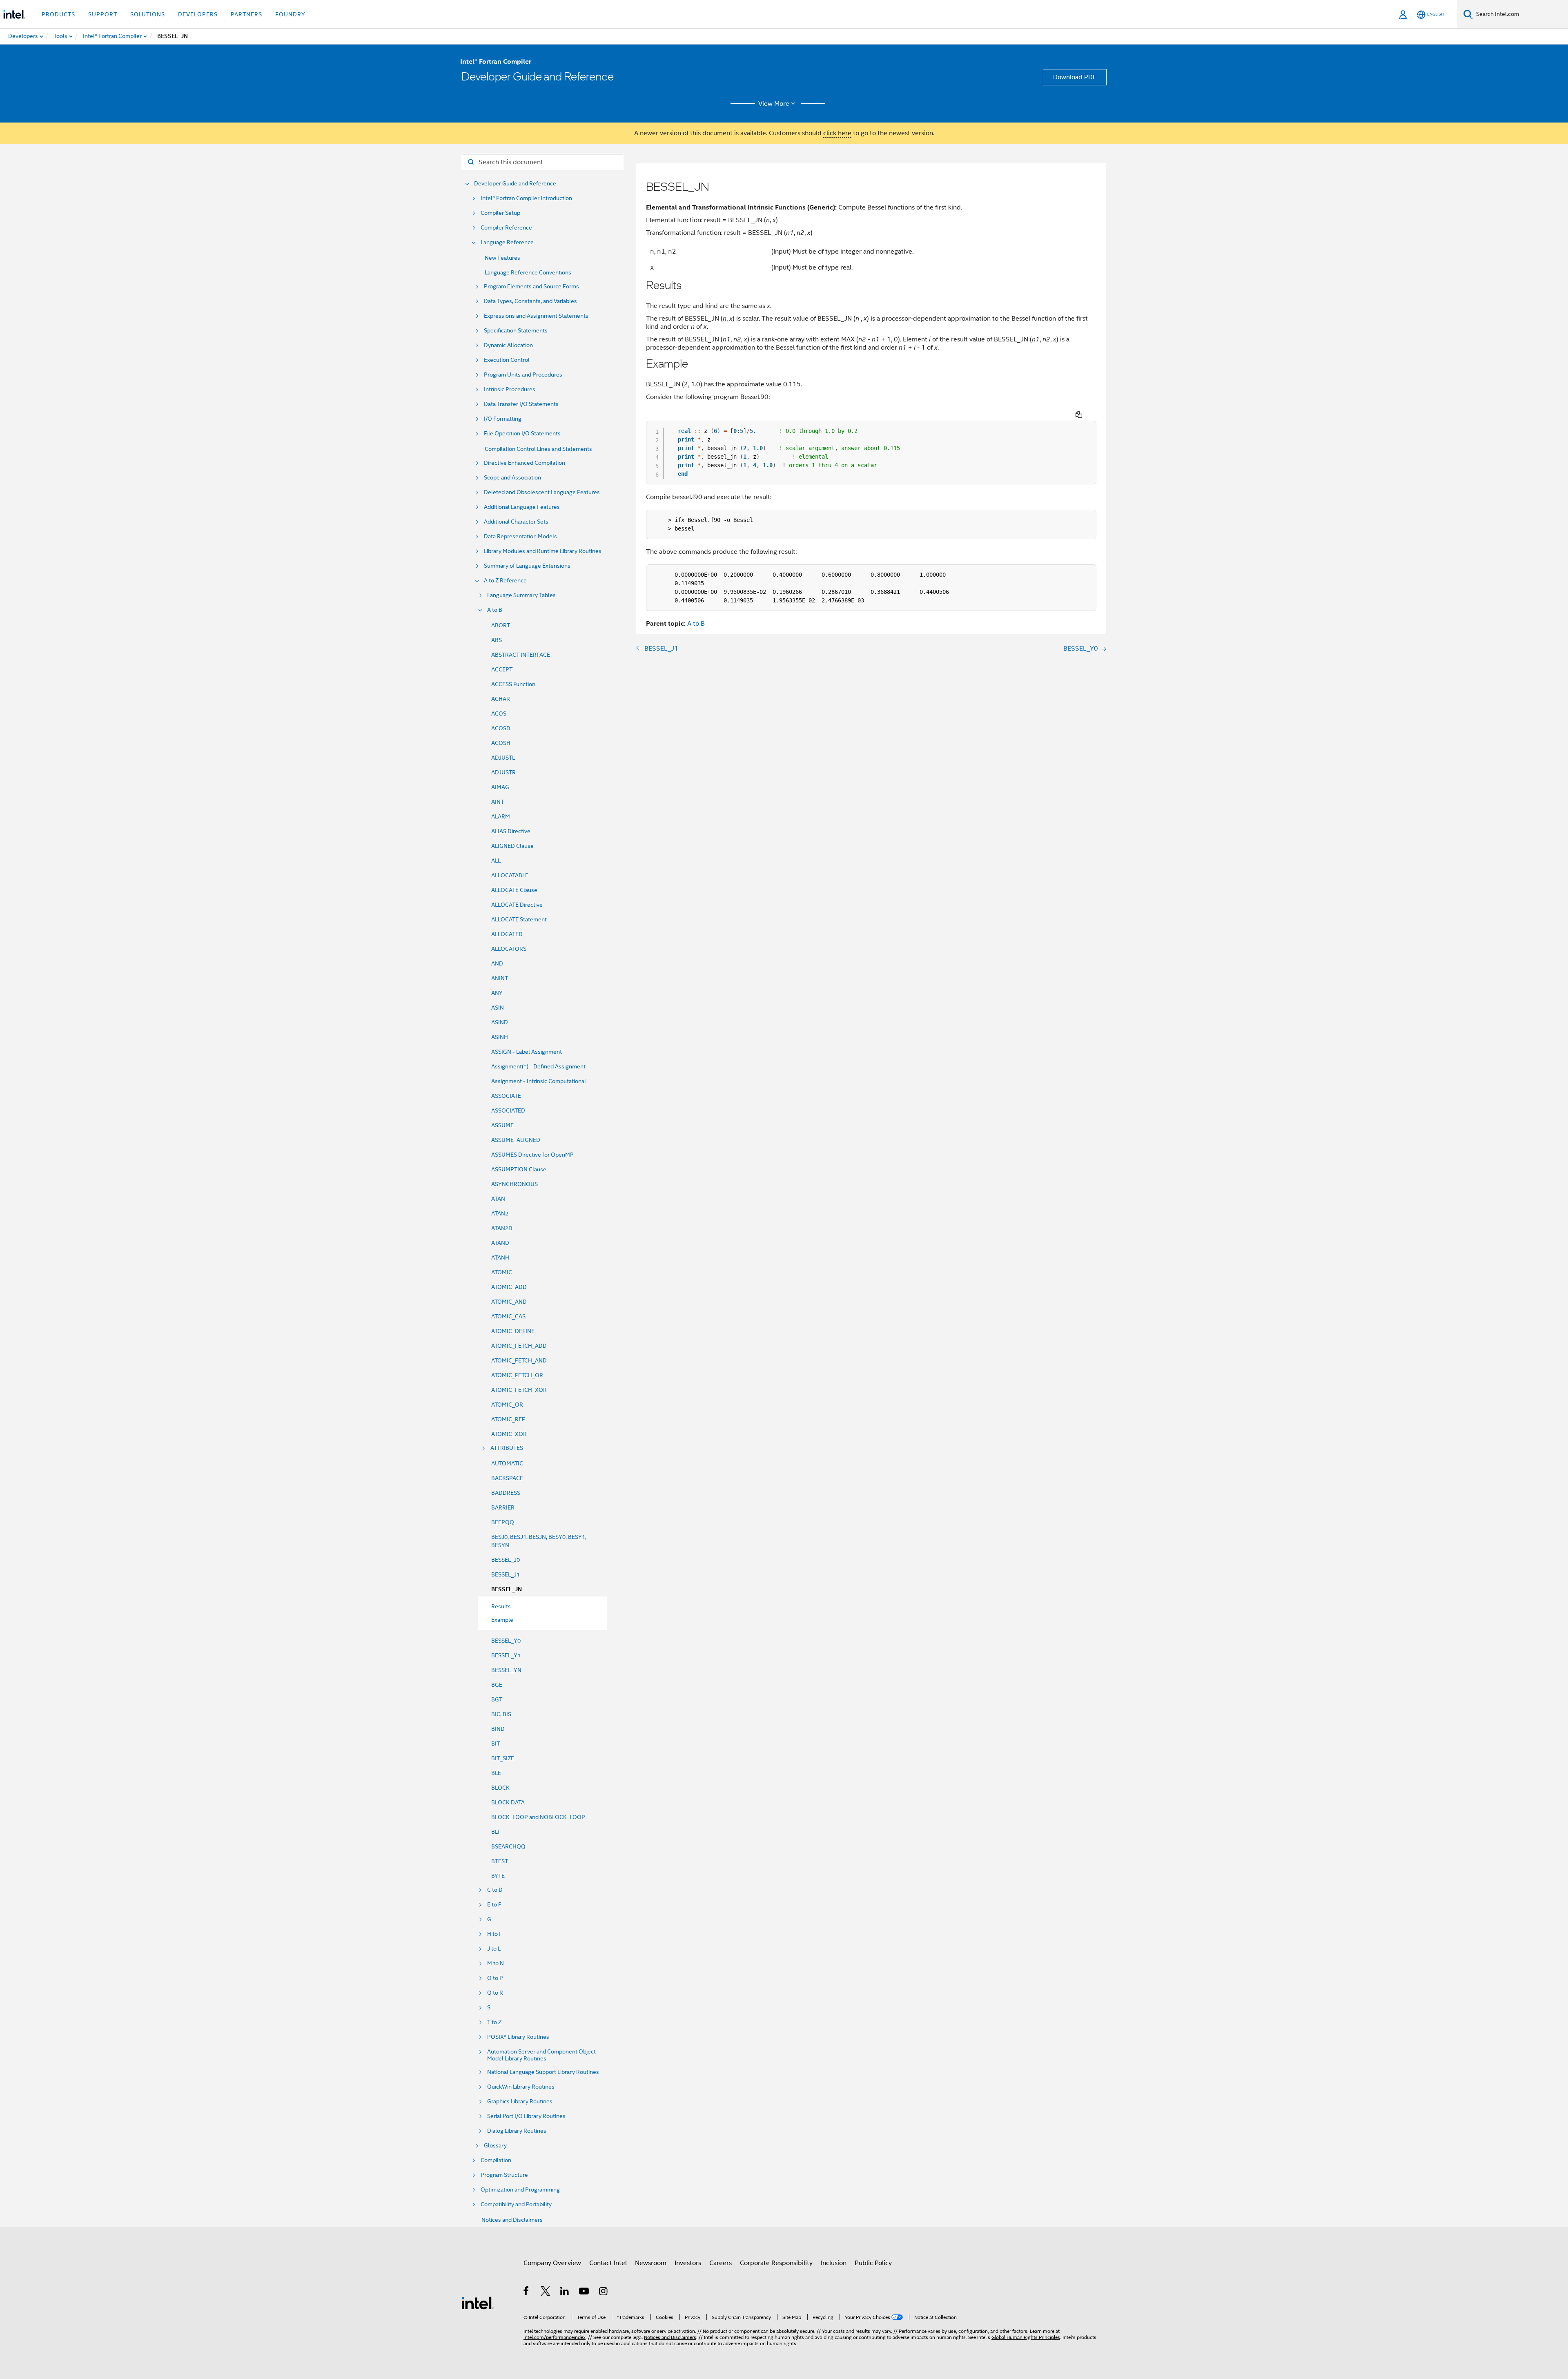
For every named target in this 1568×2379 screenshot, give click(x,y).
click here (837, 133)
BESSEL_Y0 (506, 1641)
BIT (496, 1744)
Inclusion (834, 2263)
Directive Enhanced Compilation (525, 463)
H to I (494, 1934)
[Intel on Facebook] (527, 2292)
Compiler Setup (500, 213)
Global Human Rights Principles (1026, 2337)
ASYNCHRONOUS (514, 1184)
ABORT (501, 625)
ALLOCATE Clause (514, 890)
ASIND (500, 1022)
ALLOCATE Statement (519, 919)
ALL (496, 861)
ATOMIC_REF (508, 1419)
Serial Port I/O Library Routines (526, 2116)
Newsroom (651, 2263)
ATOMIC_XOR (509, 1434)
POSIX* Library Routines (518, 2037)
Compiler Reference (506, 228)
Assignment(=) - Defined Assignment (538, 1066)
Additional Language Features (522, 507)
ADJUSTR (503, 772)
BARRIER (503, 1507)
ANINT (500, 978)
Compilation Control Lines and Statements (538, 449)
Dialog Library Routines (517, 2131)
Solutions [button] (148, 14)
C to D (495, 1890)
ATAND (500, 1243)
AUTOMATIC (507, 1463)
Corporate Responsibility (776, 2263)
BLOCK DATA (508, 1802)
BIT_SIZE (503, 1758)
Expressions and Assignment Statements (536, 316)
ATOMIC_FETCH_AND (519, 1360)
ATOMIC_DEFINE (513, 1331)
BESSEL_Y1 (506, 1655)
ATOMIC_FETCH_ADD (519, 1346)
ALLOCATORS (509, 949)
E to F (494, 1905)
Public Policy (873, 2263)
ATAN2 (500, 1213)
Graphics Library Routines (520, 2101)
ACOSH (501, 743)
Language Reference (507, 242)
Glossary (495, 2146)
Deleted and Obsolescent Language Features (542, 492)
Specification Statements (516, 331)
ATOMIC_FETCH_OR (517, 1375)
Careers (721, 2263)
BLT (496, 1832)
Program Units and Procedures (523, 375)
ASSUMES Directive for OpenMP (532, 1155)
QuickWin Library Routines (521, 2087)
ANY (497, 993)
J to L (494, 1949)
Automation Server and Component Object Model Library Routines (541, 2055)
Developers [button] (198, 14)
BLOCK (500, 1788)
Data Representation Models (520, 536)
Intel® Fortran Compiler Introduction (526, 198)
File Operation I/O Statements (522, 434)
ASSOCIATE (506, 1096)
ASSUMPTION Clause (519, 1169)
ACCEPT (502, 669)
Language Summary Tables (521, 595)
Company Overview (552, 2263)
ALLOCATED (507, 934)
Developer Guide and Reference (515, 184)
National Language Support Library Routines (543, 2072)
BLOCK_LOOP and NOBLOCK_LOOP (538, 1817)
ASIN (498, 1008)
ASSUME (502, 1125)
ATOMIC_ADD (509, 1287)
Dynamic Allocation (508, 345)
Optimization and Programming (520, 2190)
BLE (496, 1773)
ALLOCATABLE (510, 875)
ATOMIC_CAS (508, 1316)
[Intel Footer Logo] (478, 2303)
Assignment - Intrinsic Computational (539, 1081)
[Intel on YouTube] (585, 2292)
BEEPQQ (503, 1522)
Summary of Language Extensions (527, 566)
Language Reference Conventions (528, 272)
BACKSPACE (507, 1478)
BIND (498, 1729)
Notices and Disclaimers (512, 2220)
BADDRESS (506, 1493)
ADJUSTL (503, 758)
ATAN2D (502, 1228)
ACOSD (501, 728)
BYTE (498, 1876)
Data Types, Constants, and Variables (530, 301)
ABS (497, 640)
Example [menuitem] (502, 1620)
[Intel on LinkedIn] (565, 2292)
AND (497, 963)
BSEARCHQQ (508, 1846)
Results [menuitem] (501, 1606)
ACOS (499, 713)
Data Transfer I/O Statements (521, 404)
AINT (498, 802)
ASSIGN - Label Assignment (527, 1052)
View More (774, 104)
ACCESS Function (513, 684)
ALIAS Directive (511, 831)
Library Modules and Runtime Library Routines (543, 551)
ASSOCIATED (508, 1110)
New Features (502, 258)
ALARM (501, 816)
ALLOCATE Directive (517, 905)
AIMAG (500, 787)
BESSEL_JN (507, 1589)
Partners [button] (246, 14)
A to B (495, 610)
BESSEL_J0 (506, 1560)
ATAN (498, 1199)
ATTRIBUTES (507, 1448)
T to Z (494, 2022)
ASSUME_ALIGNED (516, 1140)
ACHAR (501, 699)
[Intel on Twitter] (546, 2292)
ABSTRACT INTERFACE (521, 655)
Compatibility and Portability (516, 2204)
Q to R (495, 1993)
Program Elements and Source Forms (531, 287)
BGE (497, 1685)
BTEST (500, 1861)
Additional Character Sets (516, 522)
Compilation (496, 2160)
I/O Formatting (503, 419)
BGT (497, 1699)
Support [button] (103, 14)
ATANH (500, 1258)
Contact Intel (608, 2263)
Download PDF (1075, 77)
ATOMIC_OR (507, 1405)
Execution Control (507, 360)
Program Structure (504, 2175)
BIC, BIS (501, 1714)
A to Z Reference (505, 581)
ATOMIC (502, 1272)
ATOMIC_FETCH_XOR (519, 1390)
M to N (496, 1963)
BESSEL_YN (506, 1670)
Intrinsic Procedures (510, 389)
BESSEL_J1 (506, 1574)
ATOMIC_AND (509, 1302)
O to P (495, 1978)
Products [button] (58, 14)
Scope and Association (512, 478)
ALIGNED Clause (512, 846)
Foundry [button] (290, 14)
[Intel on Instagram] (604, 2292)
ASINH (500, 1037)
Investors (688, 2263)
